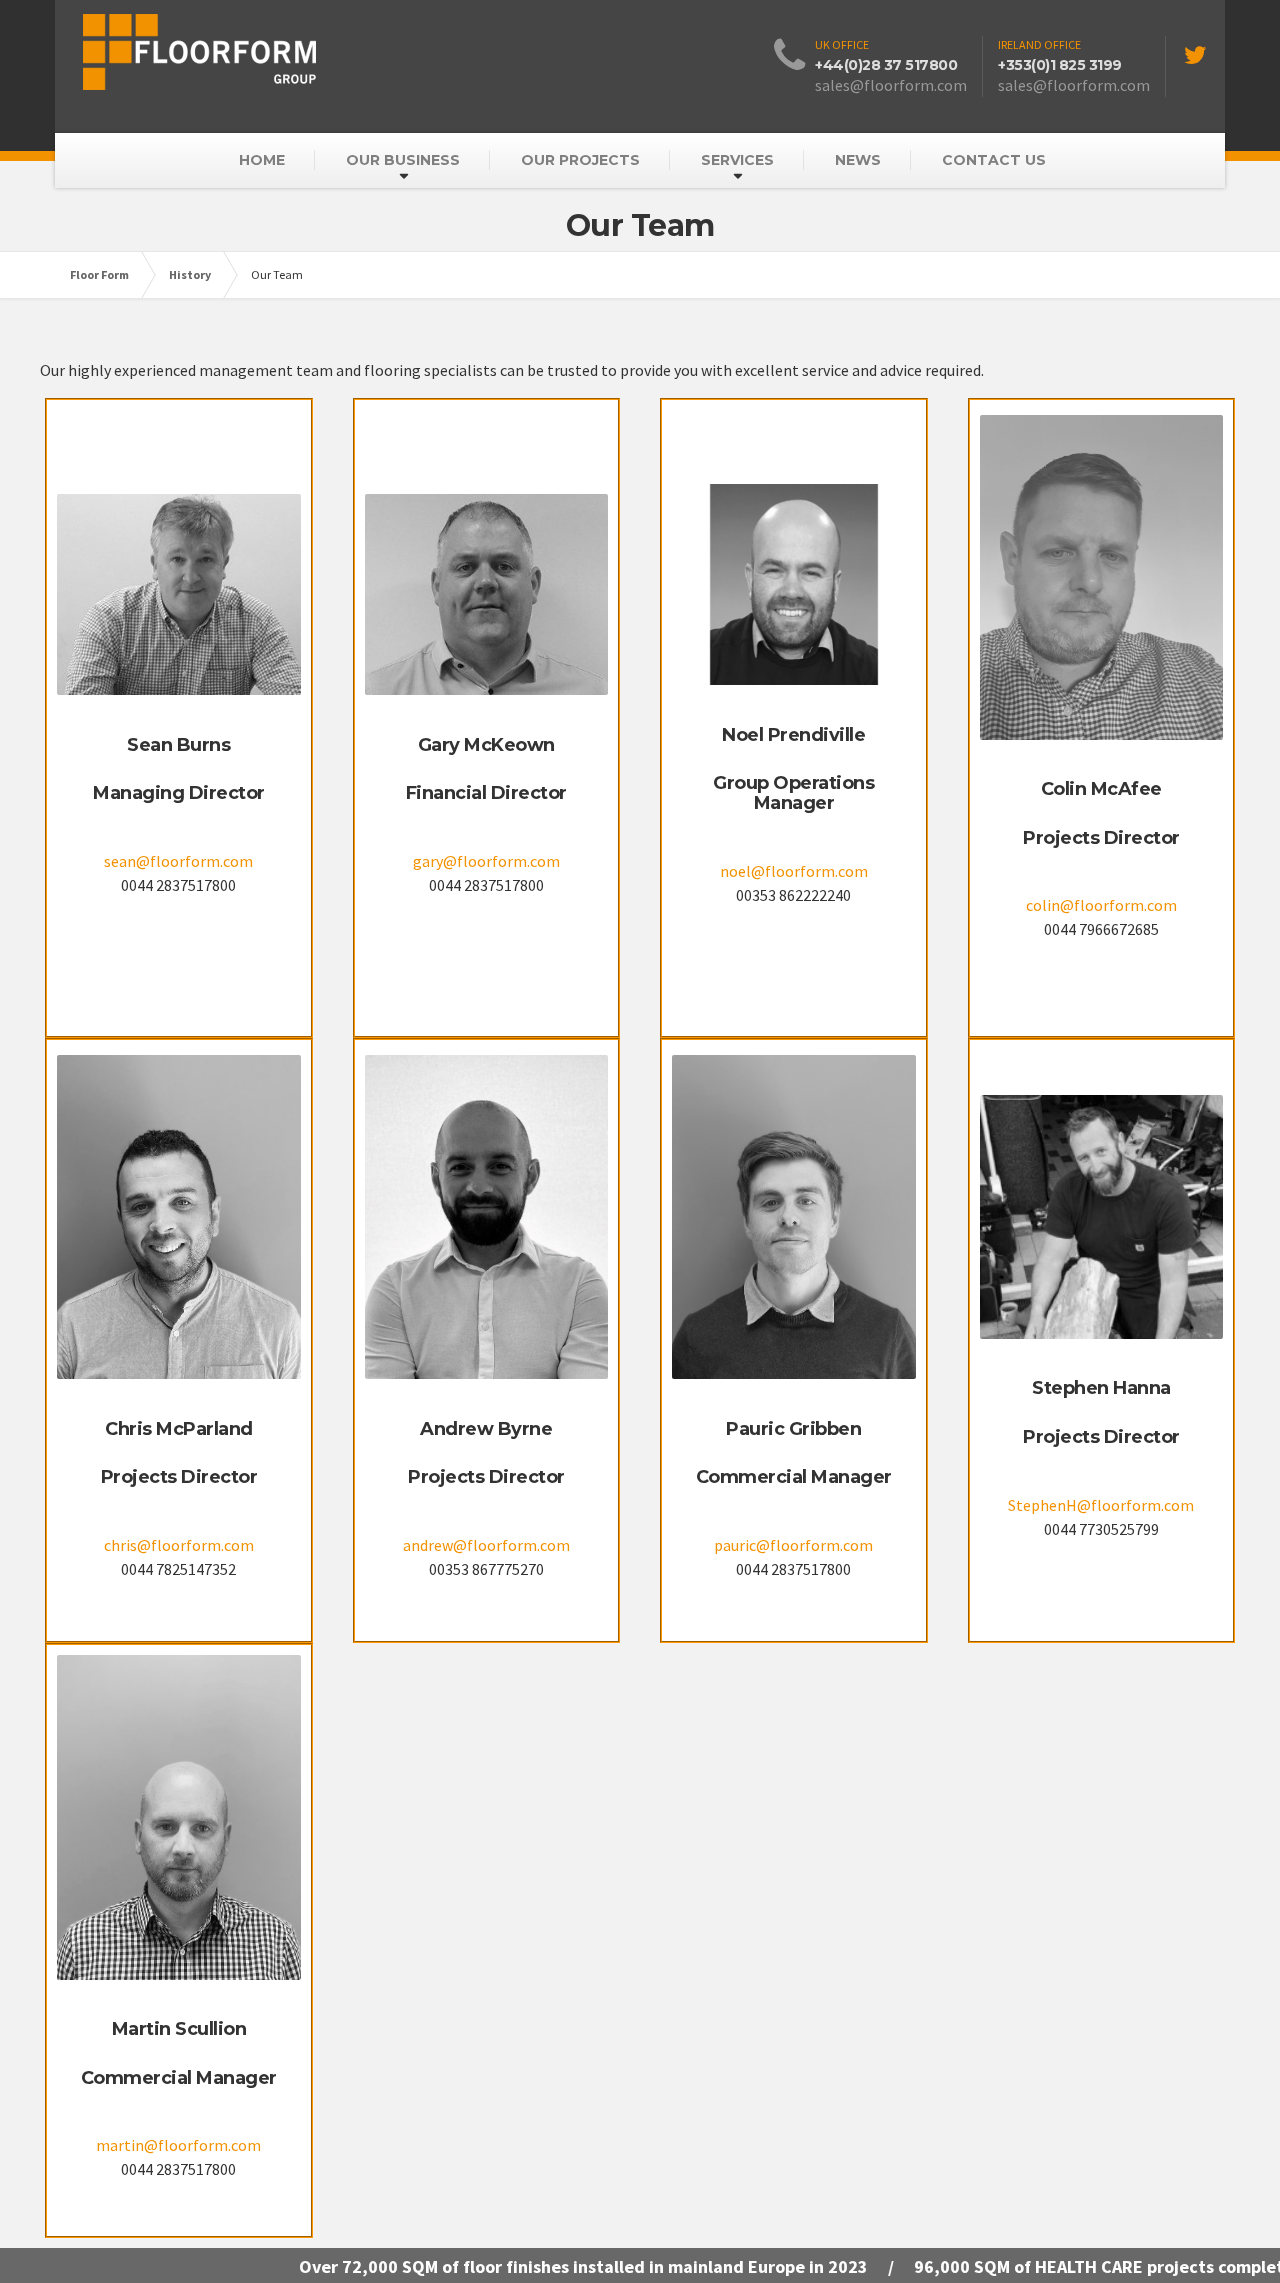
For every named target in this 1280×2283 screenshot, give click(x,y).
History (190, 274)
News (858, 160)
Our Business (403, 160)
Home (262, 160)
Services (737, 160)
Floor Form (99, 274)
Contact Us (994, 160)
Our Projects (580, 160)
